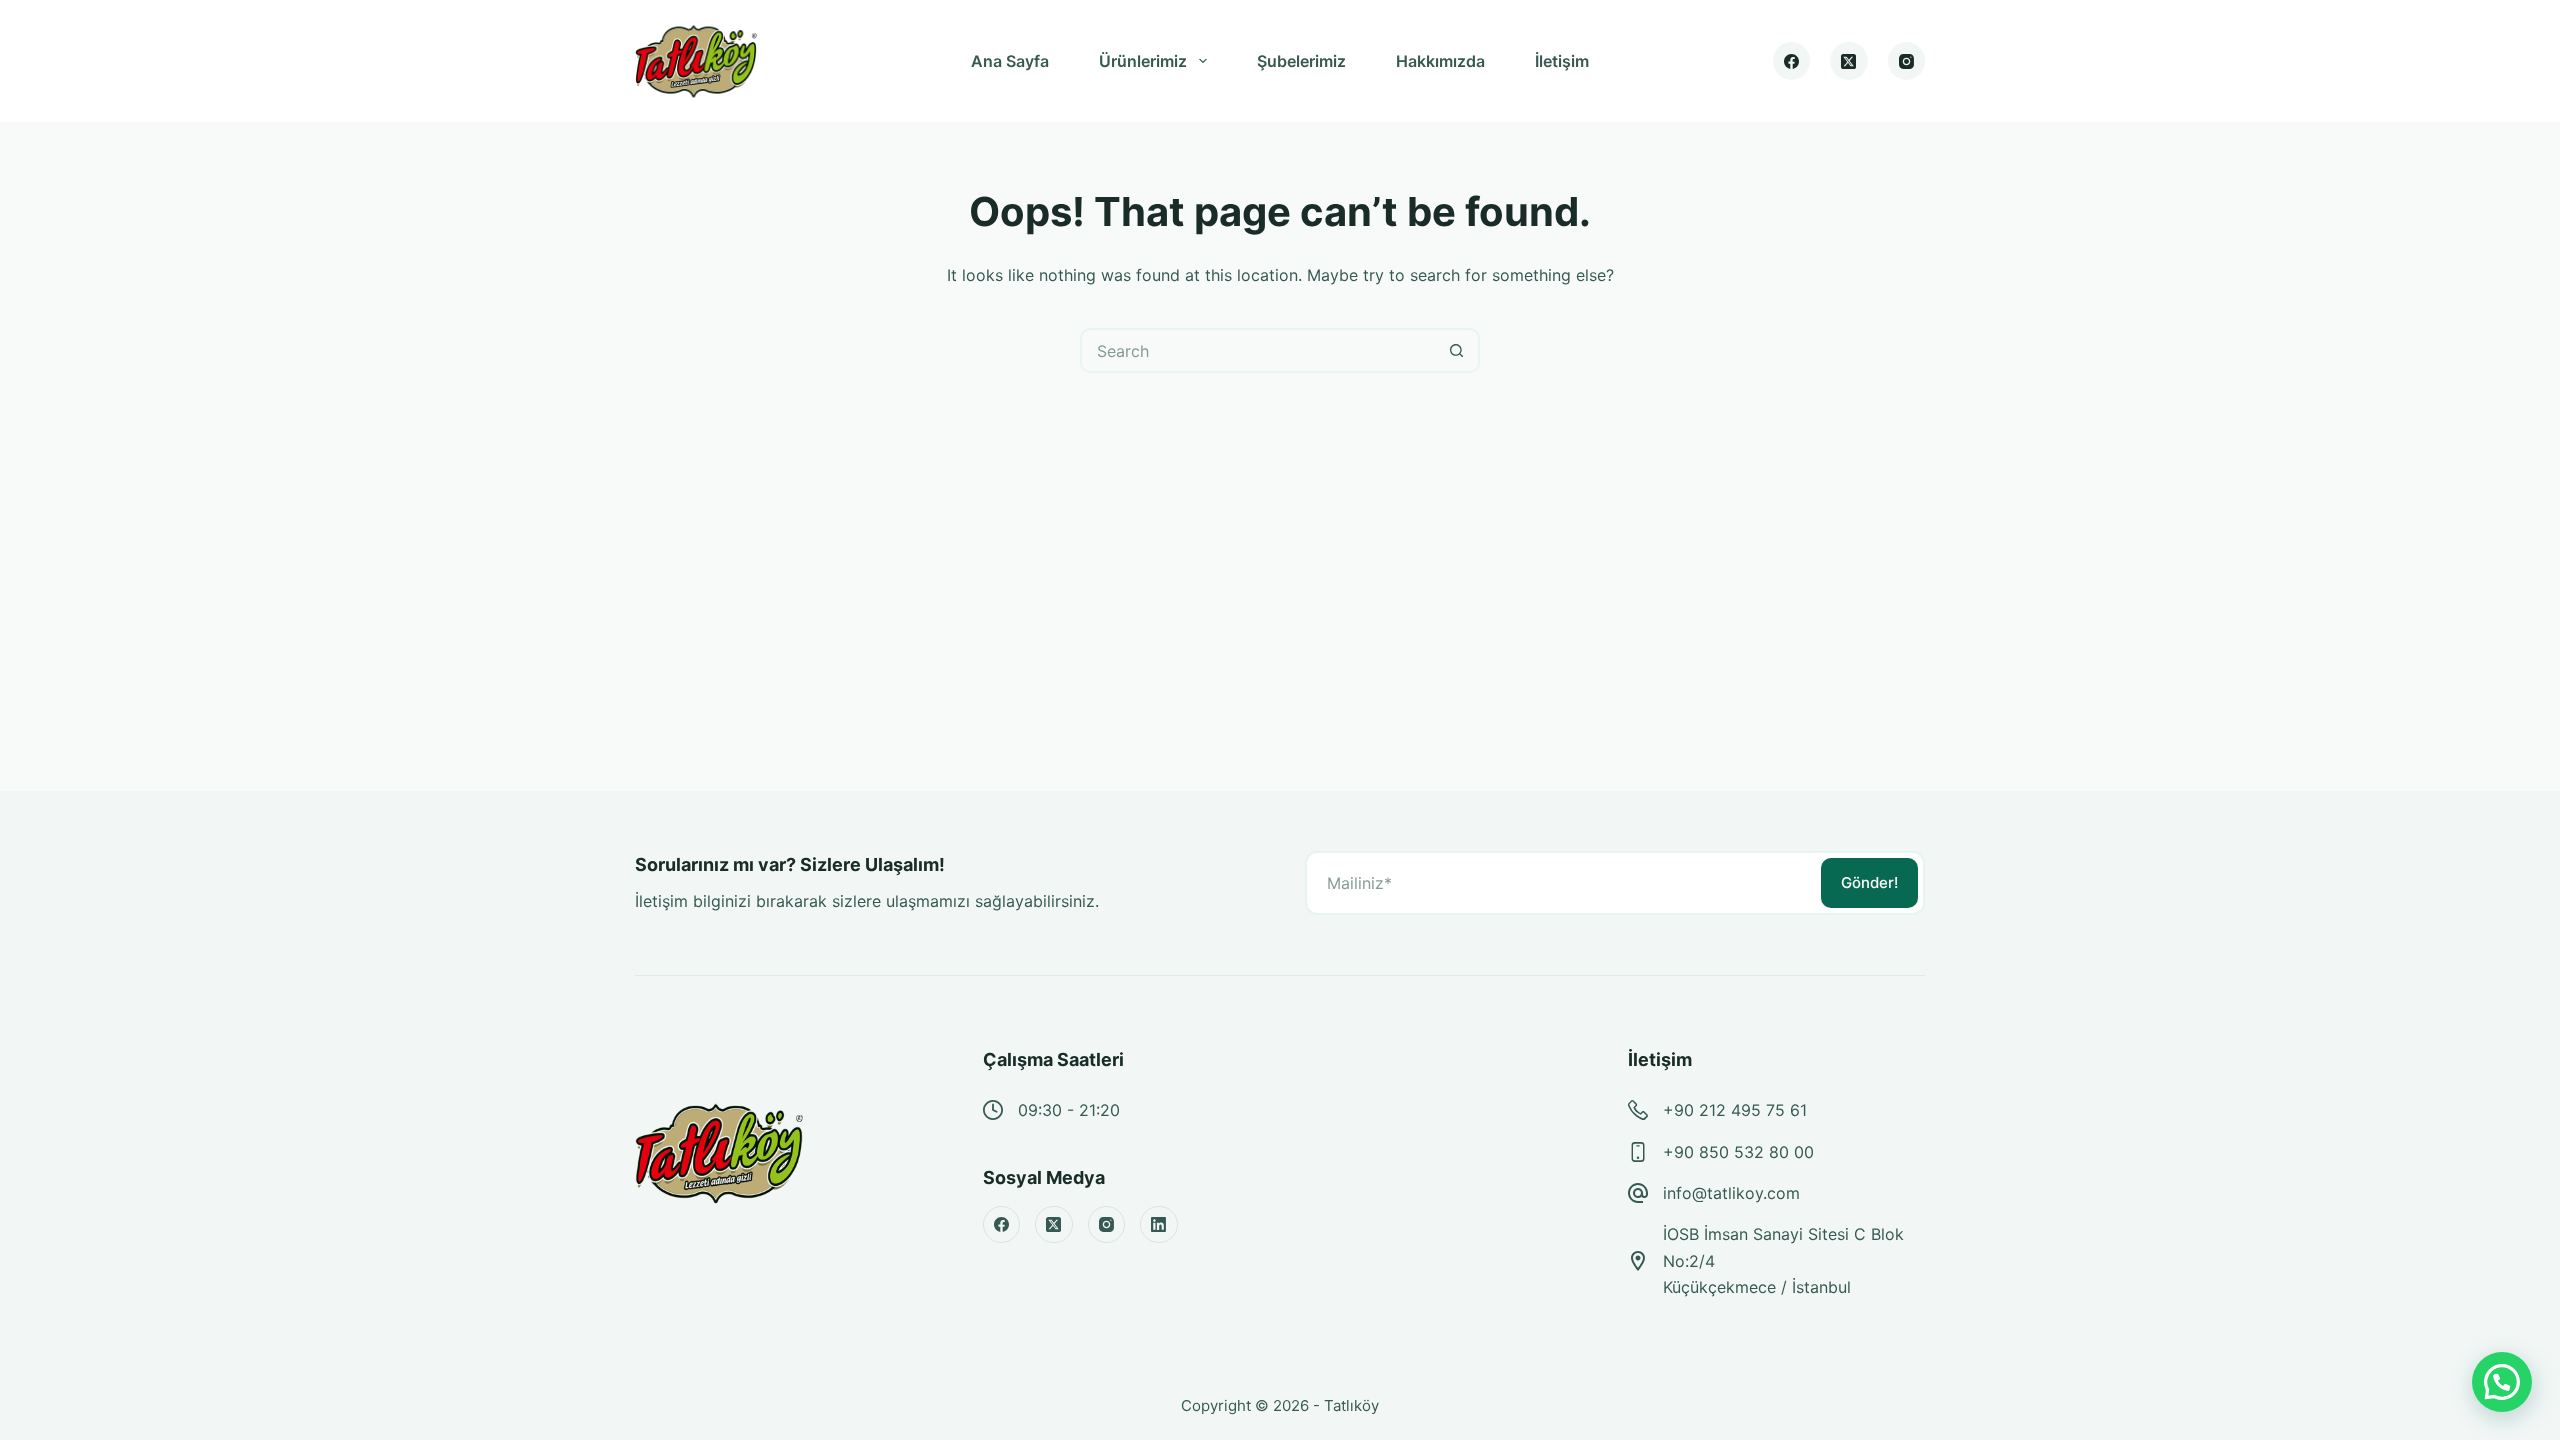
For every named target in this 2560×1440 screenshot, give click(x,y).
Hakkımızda (1440, 61)
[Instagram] (1907, 61)
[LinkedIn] (1159, 1225)
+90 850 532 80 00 (1738, 1152)
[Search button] (1457, 350)
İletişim (1562, 61)
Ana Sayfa (1010, 61)
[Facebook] (1792, 61)
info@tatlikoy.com (1731, 1193)
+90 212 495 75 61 (1735, 1110)
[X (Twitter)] (1849, 61)
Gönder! (1869, 882)
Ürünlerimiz (1143, 61)
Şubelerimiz (1301, 61)
